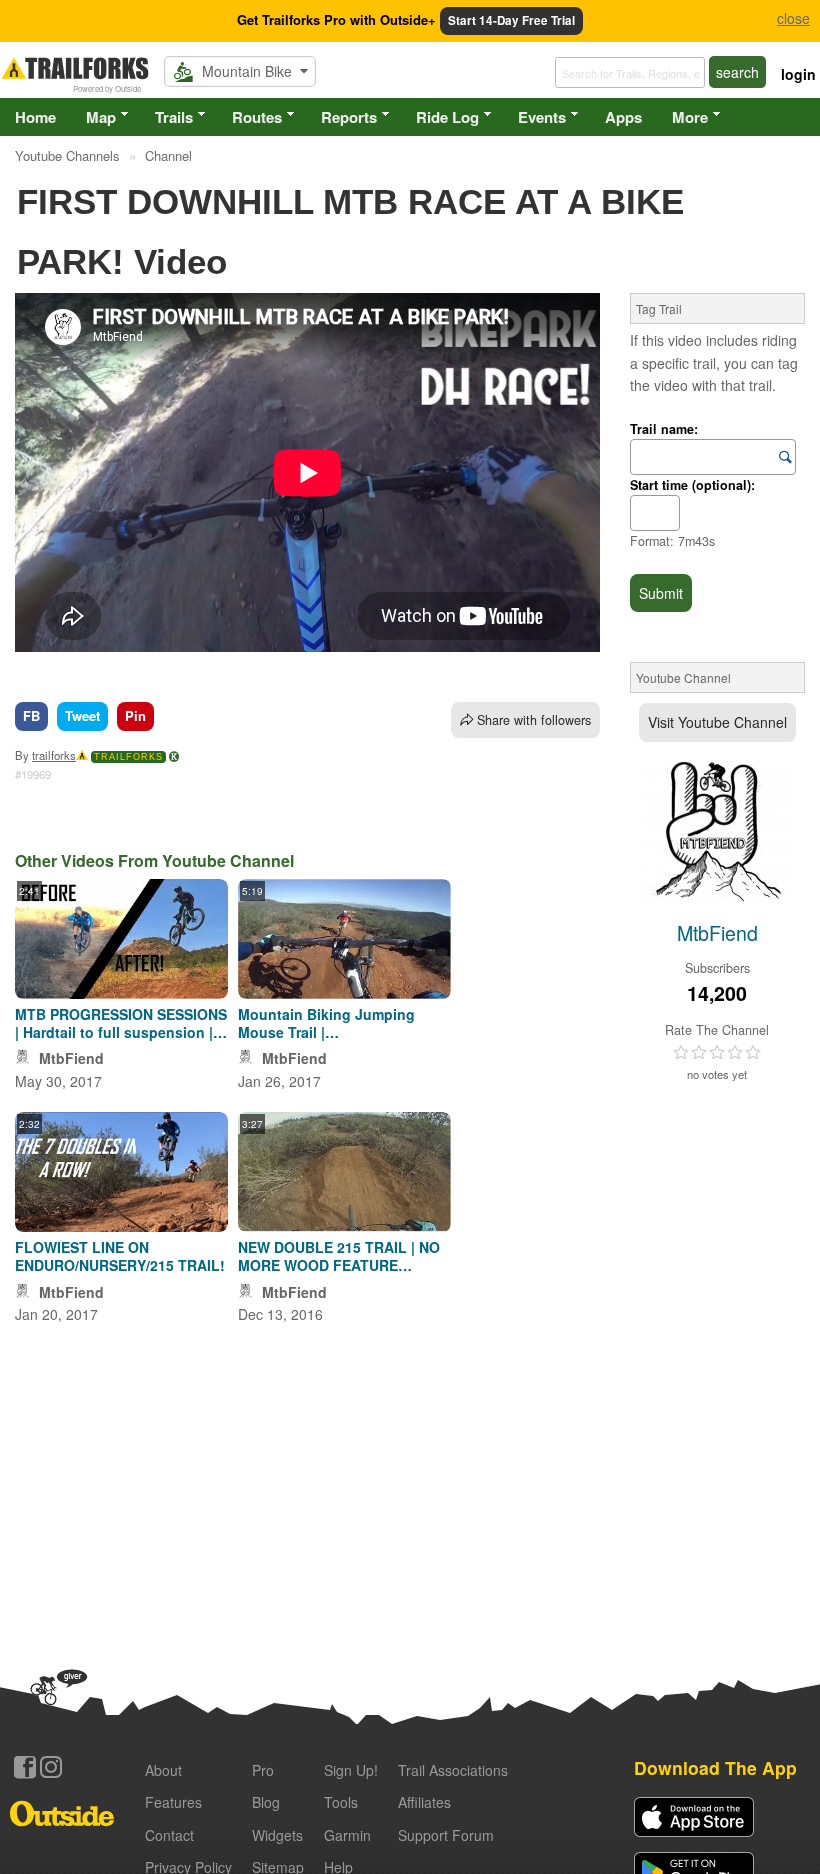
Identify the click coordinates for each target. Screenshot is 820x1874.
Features (173, 1802)
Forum (446, 1835)
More (690, 117)
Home (35, 117)
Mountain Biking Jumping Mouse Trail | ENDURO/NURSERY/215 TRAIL (340, 1023)
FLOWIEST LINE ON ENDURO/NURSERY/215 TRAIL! (120, 1256)
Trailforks (128, 757)
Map (101, 117)
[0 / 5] (717, 1053)
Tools (341, 1802)
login (798, 74)
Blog (266, 1802)
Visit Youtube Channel (717, 722)
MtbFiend (71, 1058)
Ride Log (447, 117)
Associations (453, 1770)
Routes (257, 117)
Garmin (347, 1835)
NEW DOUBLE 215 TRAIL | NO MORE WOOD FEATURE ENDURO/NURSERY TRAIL (339, 1256)
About (163, 1770)
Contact (169, 1835)
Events (542, 117)
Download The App (715, 1767)
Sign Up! (351, 1770)
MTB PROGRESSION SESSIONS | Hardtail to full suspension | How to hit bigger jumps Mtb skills (121, 1023)
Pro (263, 1770)
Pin (135, 715)
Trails (174, 117)
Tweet (82, 715)
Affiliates (424, 1802)
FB (31, 715)
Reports (349, 117)
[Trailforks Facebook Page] (25, 1767)
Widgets (277, 1835)
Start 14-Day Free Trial (511, 20)
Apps (623, 117)
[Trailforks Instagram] (51, 1767)
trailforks (54, 755)
